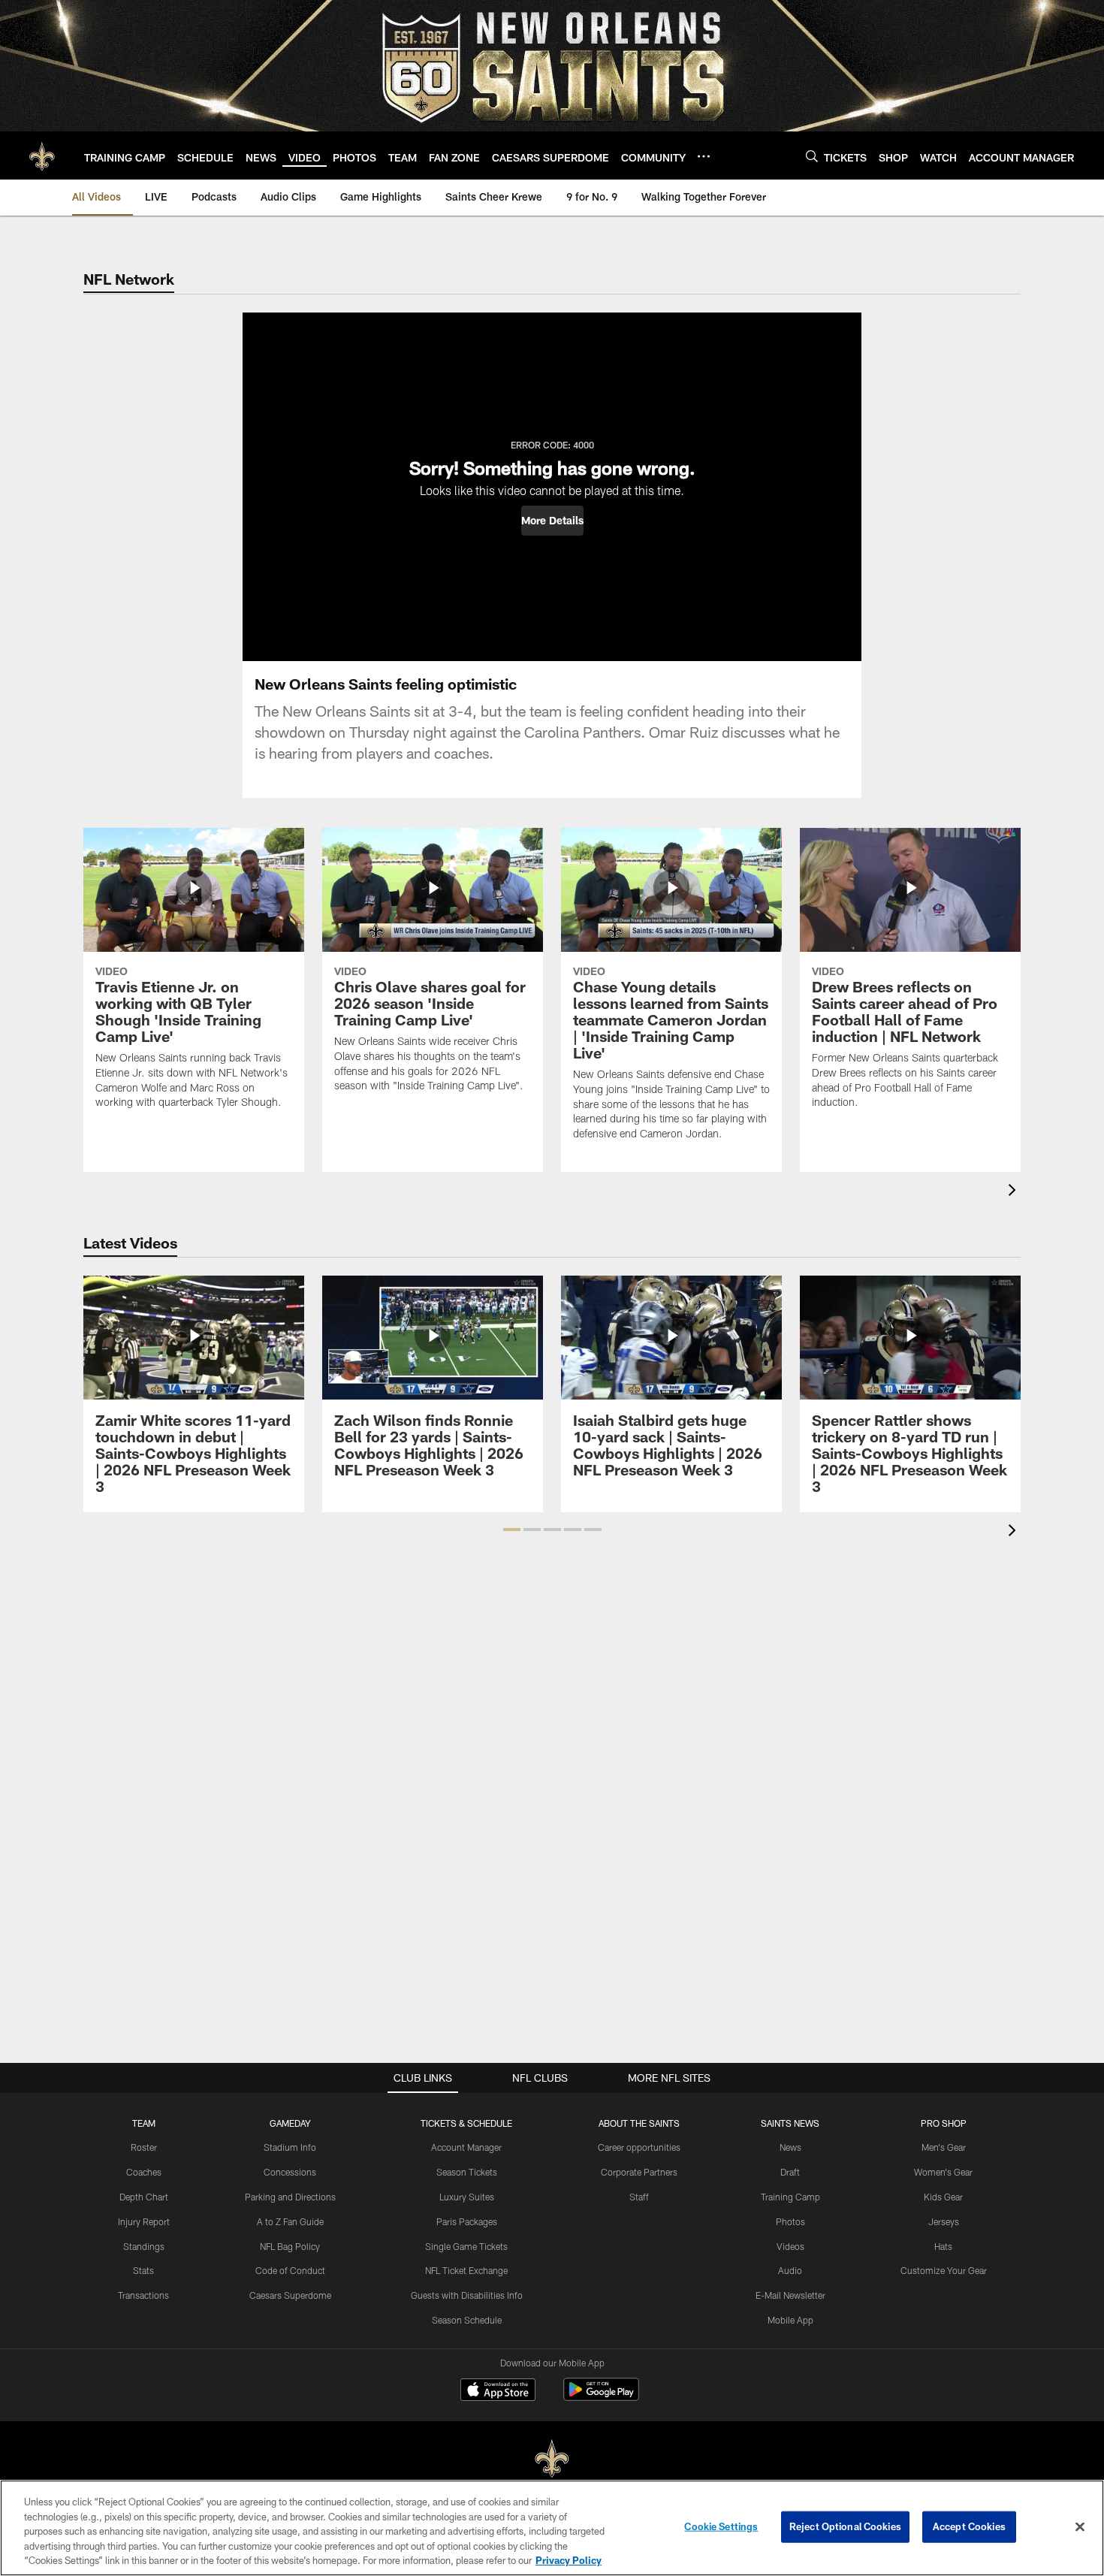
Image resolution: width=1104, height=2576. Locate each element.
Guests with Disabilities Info (467, 2295)
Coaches (144, 2172)
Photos (790, 2221)
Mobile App (790, 2320)
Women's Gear (943, 2172)
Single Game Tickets (466, 2246)
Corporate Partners (639, 2172)
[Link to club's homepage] (42, 156)
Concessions (290, 2172)
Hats (943, 2246)
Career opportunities (639, 2147)
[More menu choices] (704, 156)
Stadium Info (290, 2147)
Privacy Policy (569, 2560)
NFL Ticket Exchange (466, 2270)
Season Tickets (467, 2172)
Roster (144, 2147)
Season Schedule (467, 2320)
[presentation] (1015, 1192)
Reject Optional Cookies (845, 2526)
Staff (639, 2197)
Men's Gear (944, 2147)
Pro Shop (944, 2123)
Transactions (143, 2295)
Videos (790, 2246)
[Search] (812, 156)
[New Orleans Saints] (552, 2459)
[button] (552, 521)
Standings (144, 2246)
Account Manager (466, 2147)
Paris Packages (467, 2221)
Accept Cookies (969, 2526)
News (790, 2147)
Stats (143, 2270)
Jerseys (944, 2221)
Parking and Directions (290, 2197)
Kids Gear (943, 2197)
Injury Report (144, 2221)
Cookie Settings (721, 2526)
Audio (790, 2270)
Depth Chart (144, 2197)
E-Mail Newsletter (790, 2295)
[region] (552, 2528)
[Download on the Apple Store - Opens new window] (498, 2391)
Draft (790, 2172)
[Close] (1080, 2527)
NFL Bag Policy (290, 2246)
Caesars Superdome (290, 2295)
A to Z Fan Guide (290, 2221)
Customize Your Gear (944, 2270)
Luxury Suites (467, 2197)
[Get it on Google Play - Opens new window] (601, 2397)
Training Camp (790, 2197)
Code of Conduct (290, 2270)
